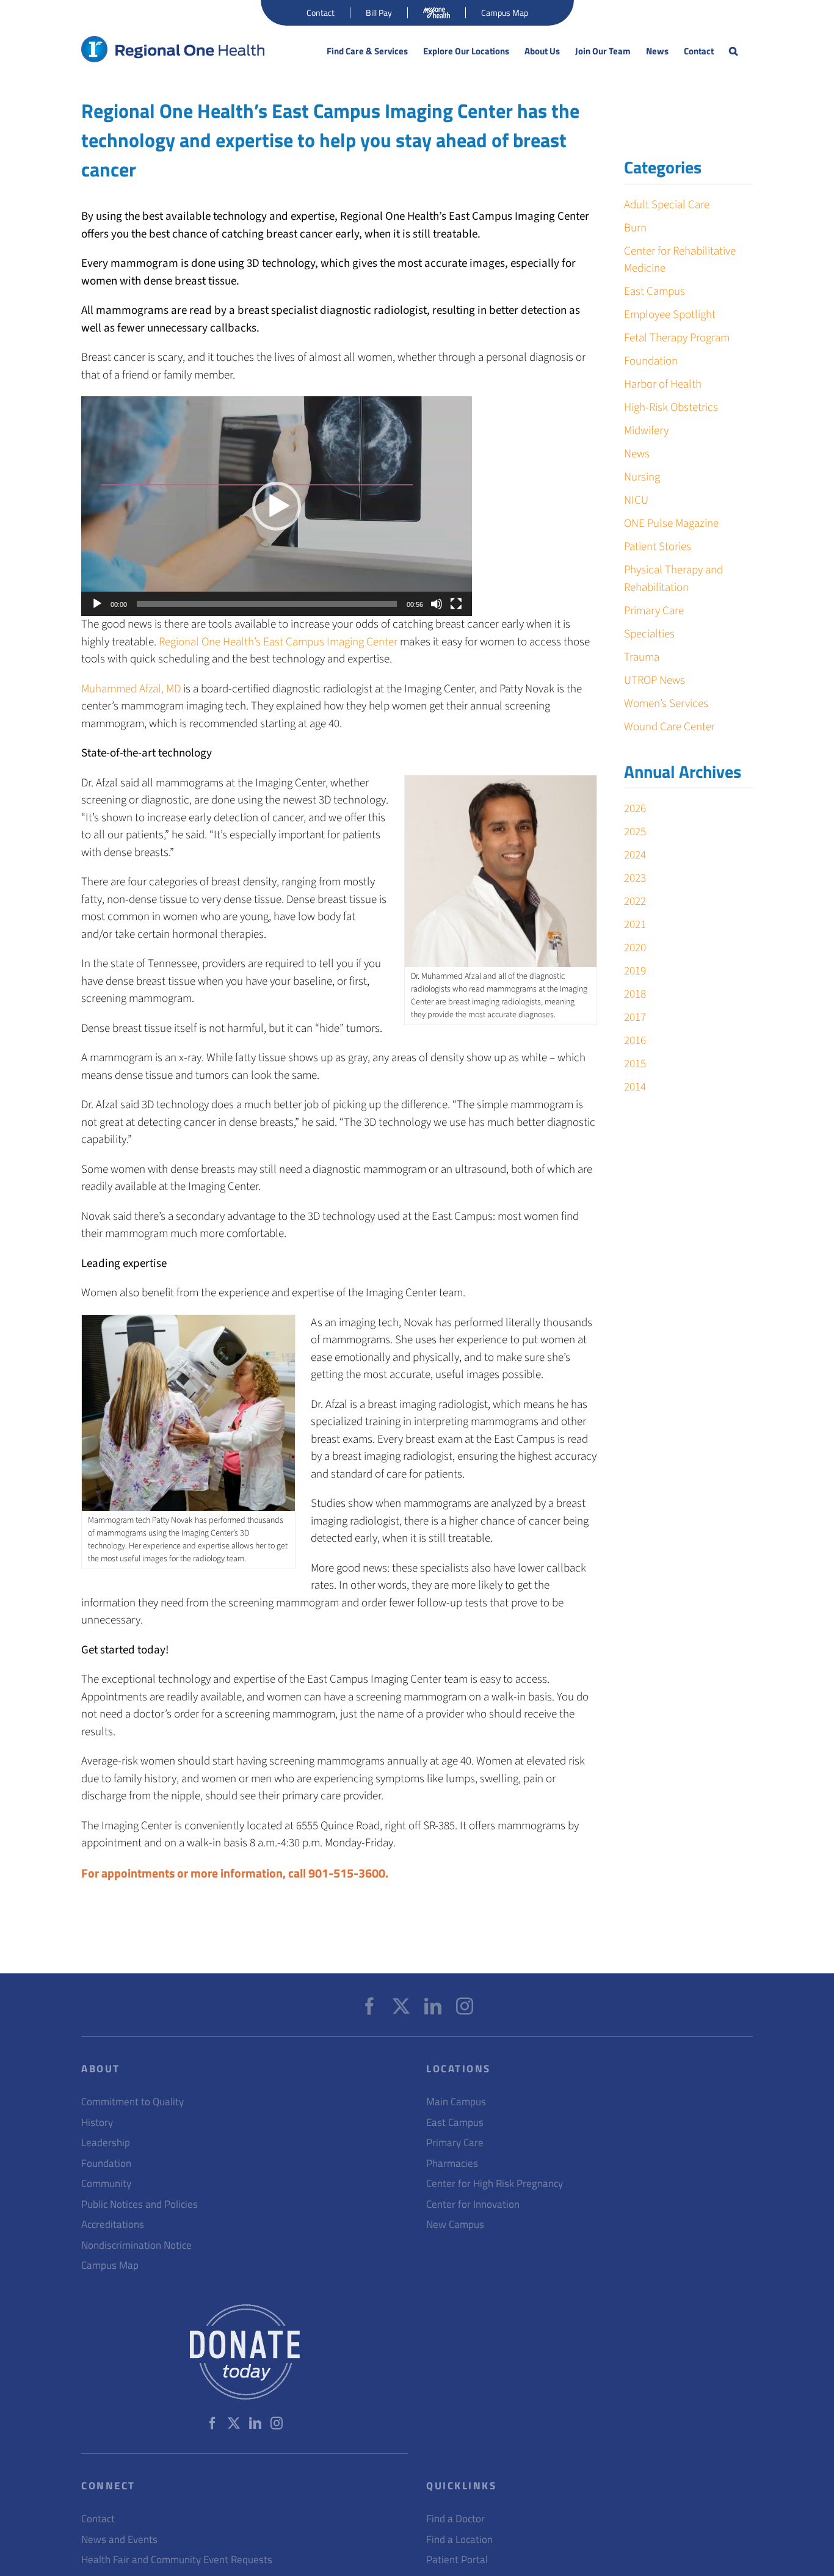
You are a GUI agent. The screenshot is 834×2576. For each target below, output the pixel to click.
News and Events (119, 2540)
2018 (635, 994)
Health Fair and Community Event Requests (177, 2560)
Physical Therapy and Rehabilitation (673, 579)
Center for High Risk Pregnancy (495, 2184)
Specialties (649, 634)
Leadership (106, 2143)
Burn (635, 228)
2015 (635, 1064)
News (637, 454)
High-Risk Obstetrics (671, 408)
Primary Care (654, 611)
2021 (635, 925)
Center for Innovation (473, 2204)
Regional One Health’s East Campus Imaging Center (278, 642)
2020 (635, 948)
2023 (635, 878)
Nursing (642, 477)
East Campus (655, 292)
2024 (635, 855)
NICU (636, 500)
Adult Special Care (667, 205)
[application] (277, 506)
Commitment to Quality (132, 2102)
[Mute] (437, 604)
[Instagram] (465, 2006)
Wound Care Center (669, 727)
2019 (635, 971)
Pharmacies (452, 2164)
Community (106, 2184)
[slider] (267, 604)
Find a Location (459, 2540)
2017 (635, 1018)
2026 (635, 809)
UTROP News (655, 680)
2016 (635, 1041)
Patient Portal (457, 2560)
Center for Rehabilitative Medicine (680, 260)
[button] (733, 51)
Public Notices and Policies (140, 2204)
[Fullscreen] (456, 604)
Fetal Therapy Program (677, 338)
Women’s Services (666, 704)
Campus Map (110, 2266)
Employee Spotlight (670, 315)
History (97, 2123)
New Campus (455, 2225)
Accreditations (113, 2225)
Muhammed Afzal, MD (131, 689)
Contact (98, 2519)
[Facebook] (369, 2006)
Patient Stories (658, 547)
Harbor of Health (663, 384)
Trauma (642, 657)
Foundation (651, 361)
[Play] (97, 604)
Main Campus (456, 2102)
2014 (635, 1087)
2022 (635, 902)
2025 (635, 832)
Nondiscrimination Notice (136, 2245)
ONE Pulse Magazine (671, 524)
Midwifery (646, 431)
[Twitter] (401, 2006)
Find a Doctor (455, 2519)
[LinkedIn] (433, 2006)
